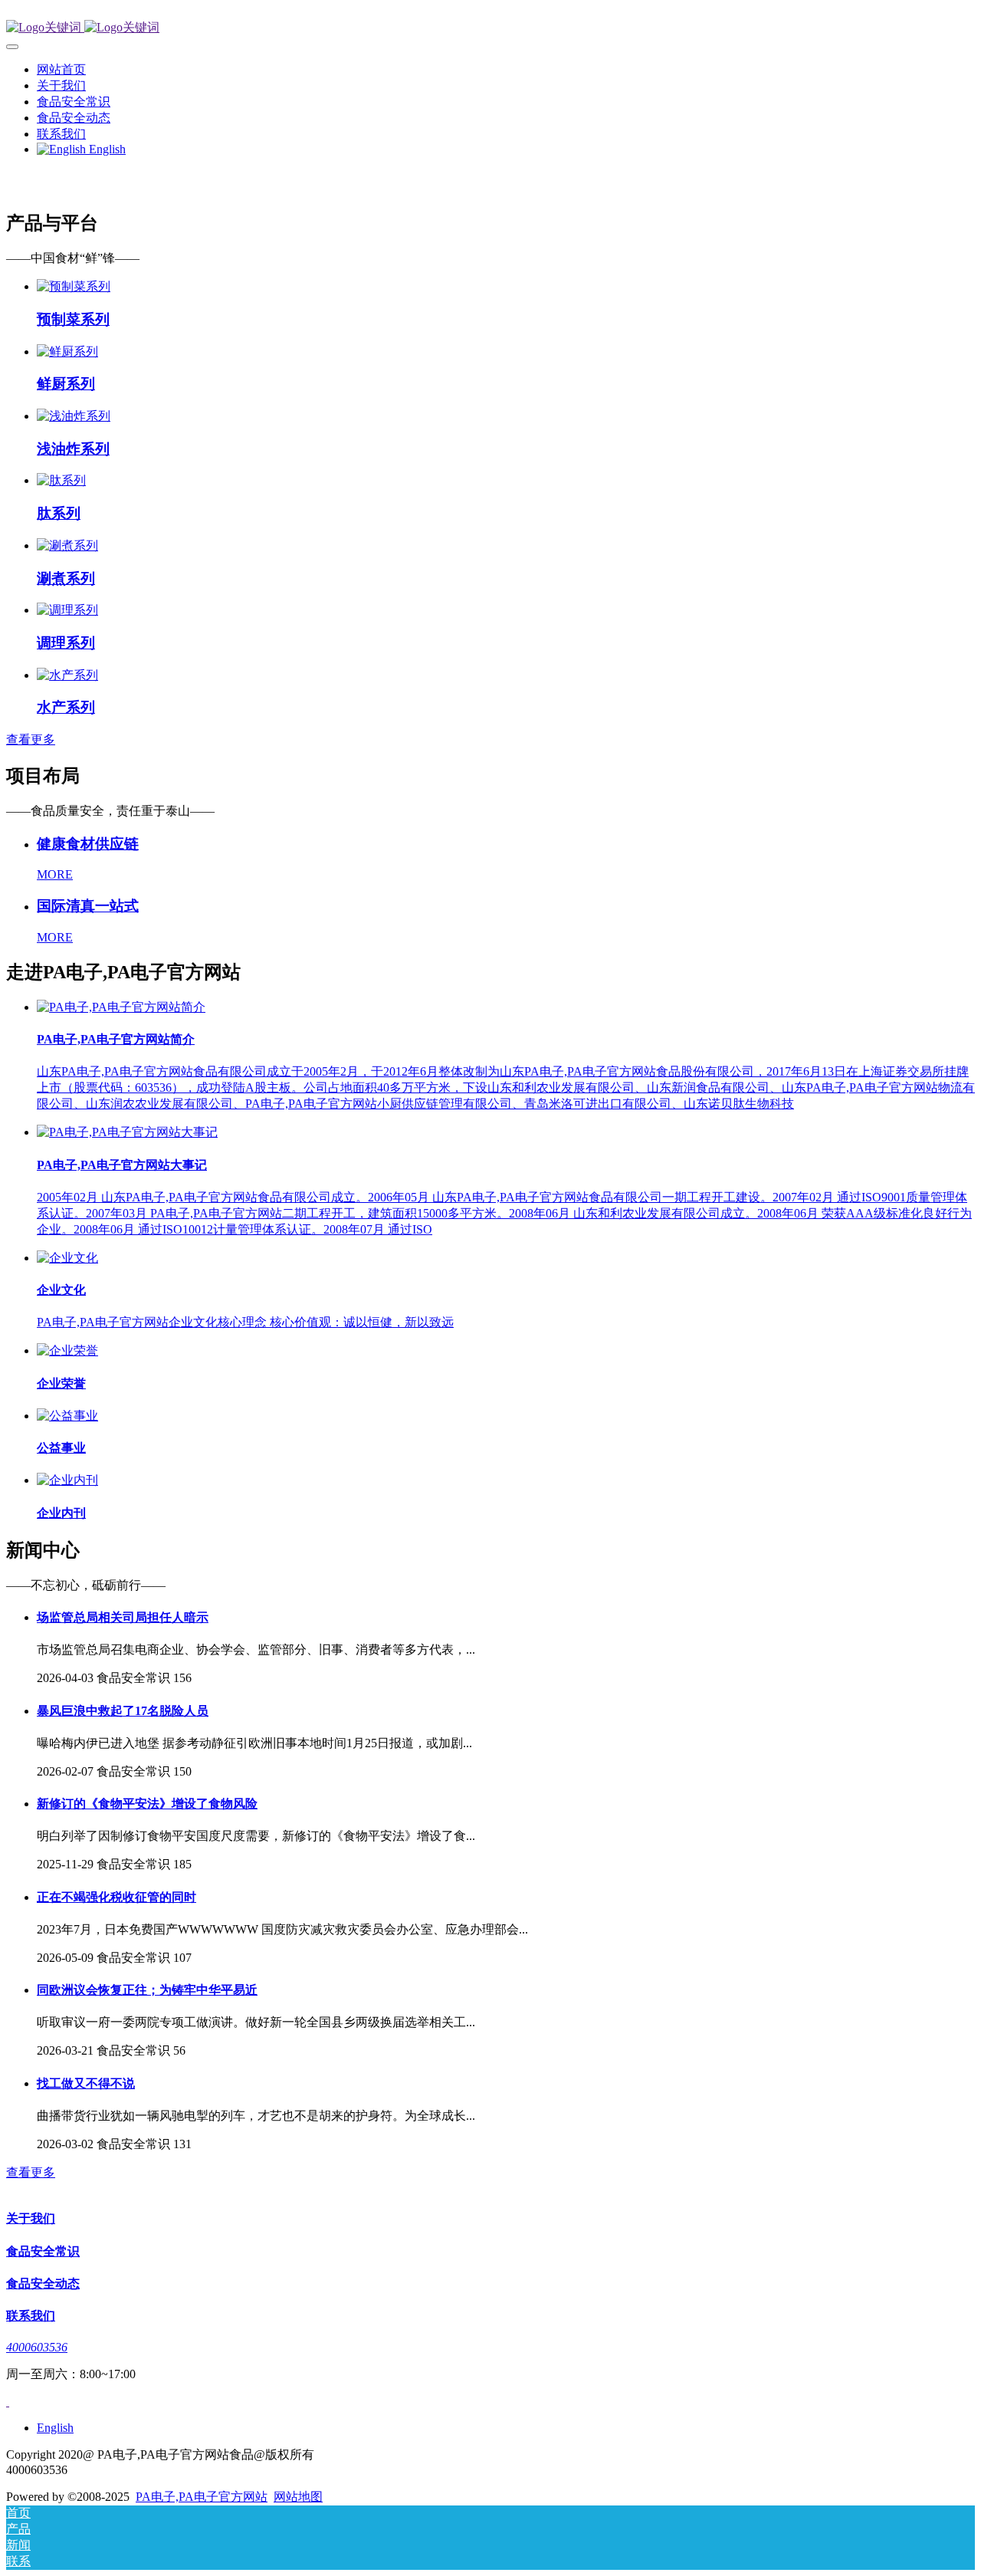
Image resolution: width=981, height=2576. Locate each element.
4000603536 (37, 2347)
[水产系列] (67, 675)
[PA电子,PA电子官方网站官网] (490, 28)
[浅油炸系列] (74, 416)
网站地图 (298, 2497)
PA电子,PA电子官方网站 (202, 2497)
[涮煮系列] (67, 545)
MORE (55, 874)
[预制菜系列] (74, 286)
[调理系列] (67, 610)
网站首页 (61, 69)
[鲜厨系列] (67, 352)
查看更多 (31, 739)
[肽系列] (61, 480)
